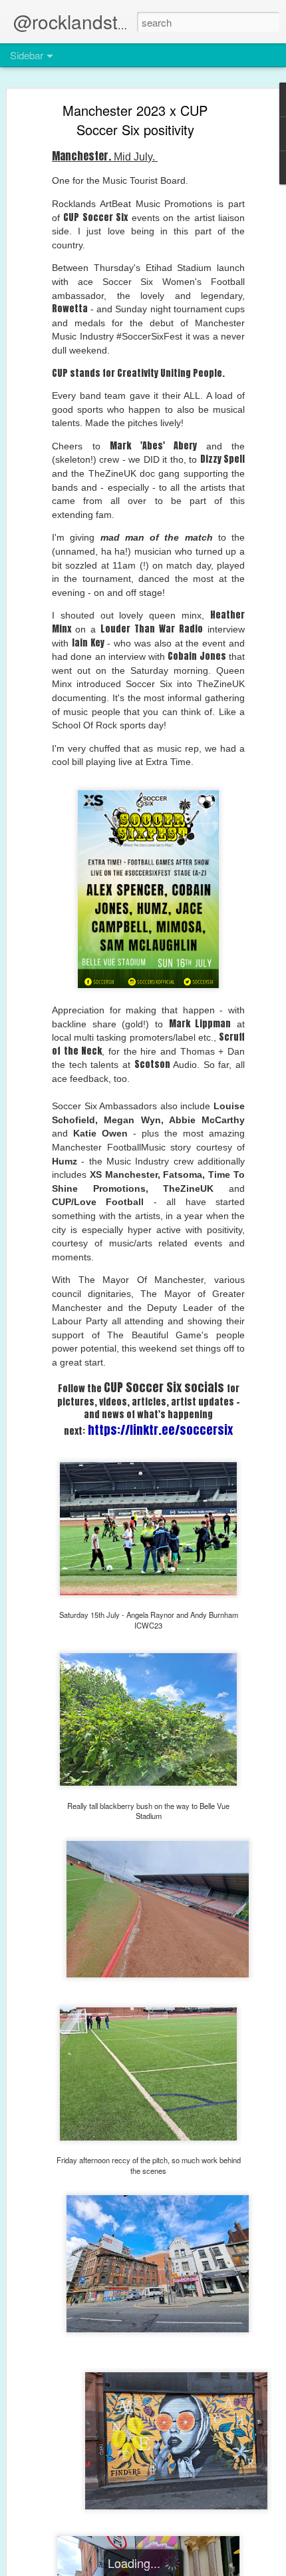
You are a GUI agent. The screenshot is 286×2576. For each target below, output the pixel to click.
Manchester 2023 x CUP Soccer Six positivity (135, 120)
